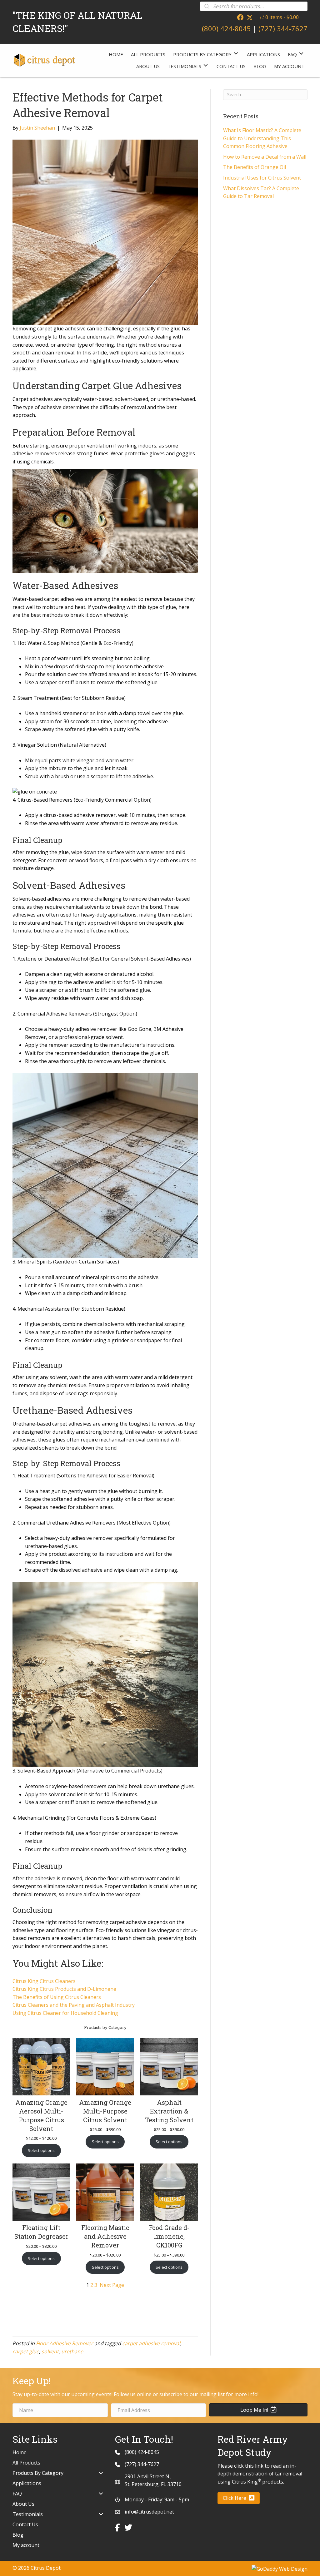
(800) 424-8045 (226, 28)
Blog (18, 2535)
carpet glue (26, 2351)
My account (26, 2545)
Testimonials (28, 2514)
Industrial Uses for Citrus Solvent (262, 178)
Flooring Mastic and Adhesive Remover (105, 2236)
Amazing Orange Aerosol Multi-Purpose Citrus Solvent (41, 2115)
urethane (72, 2351)
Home (20, 2452)
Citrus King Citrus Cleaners (44, 1981)
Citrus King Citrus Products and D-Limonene (64, 1989)
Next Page (112, 2285)
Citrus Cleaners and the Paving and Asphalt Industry (74, 2005)
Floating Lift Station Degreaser (41, 2232)
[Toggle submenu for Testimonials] (206, 65)
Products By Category (38, 2473)
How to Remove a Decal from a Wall (265, 157)
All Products (26, 2463)
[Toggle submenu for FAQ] (301, 54)
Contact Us (25, 2524)
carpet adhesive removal (151, 2343)
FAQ (17, 2494)
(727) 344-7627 (283, 28)
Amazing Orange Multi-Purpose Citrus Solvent (105, 2111)
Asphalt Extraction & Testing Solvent (169, 2111)
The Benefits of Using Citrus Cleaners (57, 1997)
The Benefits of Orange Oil (255, 167)
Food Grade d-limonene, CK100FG (169, 2236)
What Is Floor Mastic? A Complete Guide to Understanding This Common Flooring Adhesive (262, 138)
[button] (240, 17)
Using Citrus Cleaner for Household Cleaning (65, 2013)
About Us (23, 2504)
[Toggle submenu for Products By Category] (236, 54)
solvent (50, 2351)
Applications (27, 2483)
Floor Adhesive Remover (65, 2343)
